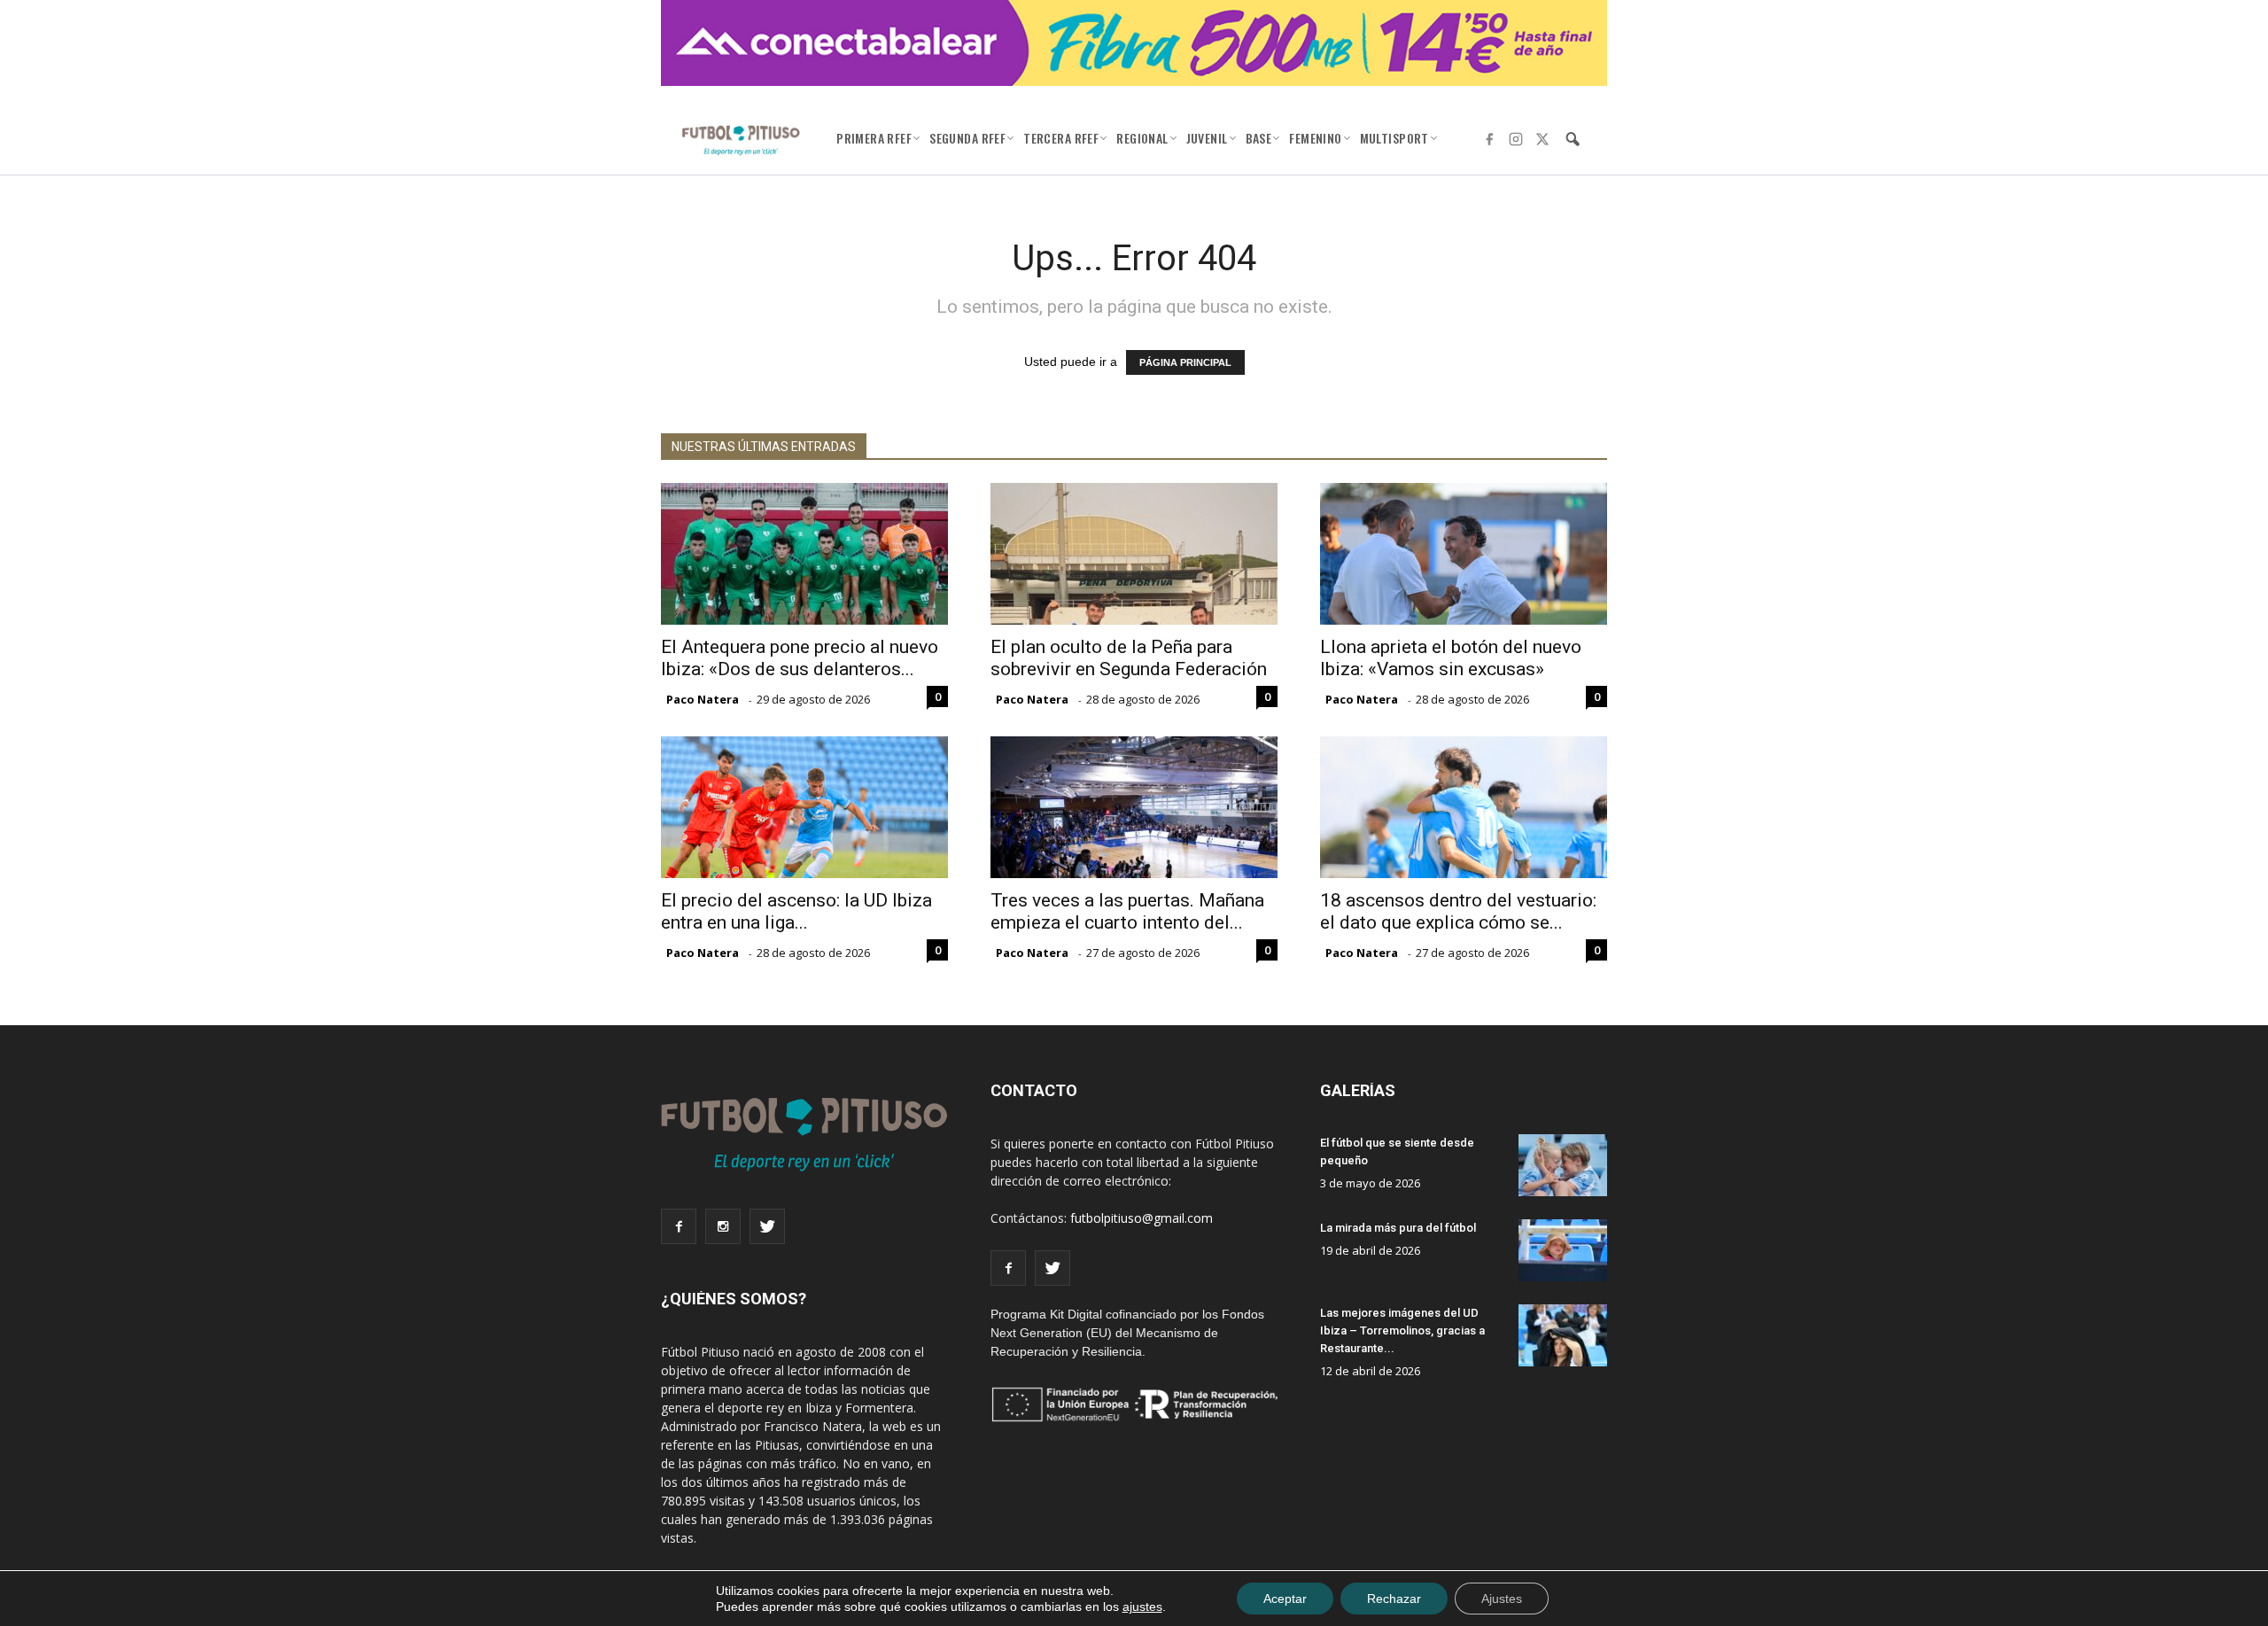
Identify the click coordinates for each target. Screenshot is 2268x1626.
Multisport (1394, 138)
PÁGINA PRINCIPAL (1185, 362)
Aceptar (1285, 1599)
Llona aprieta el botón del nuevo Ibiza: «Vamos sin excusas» (1451, 658)
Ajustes (1502, 1599)
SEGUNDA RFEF (967, 138)
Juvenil (1207, 138)
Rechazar (1394, 1599)
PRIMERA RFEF (874, 138)
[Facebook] (1489, 139)
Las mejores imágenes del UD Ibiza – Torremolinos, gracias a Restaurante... (1402, 1330)
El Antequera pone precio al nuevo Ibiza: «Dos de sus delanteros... (800, 658)
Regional (1142, 138)
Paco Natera (703, 699)
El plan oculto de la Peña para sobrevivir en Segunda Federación (1129, 658)
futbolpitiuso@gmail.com (1142, 1218)
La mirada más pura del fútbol (1398, 1228)
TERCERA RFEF (1061, 138)
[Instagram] (1516, 139)
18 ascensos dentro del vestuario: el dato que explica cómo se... (1458, 911)
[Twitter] (1542, 139)
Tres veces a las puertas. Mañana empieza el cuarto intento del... (1127, 911)
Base (1259, 138)
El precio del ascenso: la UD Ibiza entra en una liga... (796, 911)
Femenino (1315, 138)
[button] (1573, 139)
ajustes (1142, 1607)
